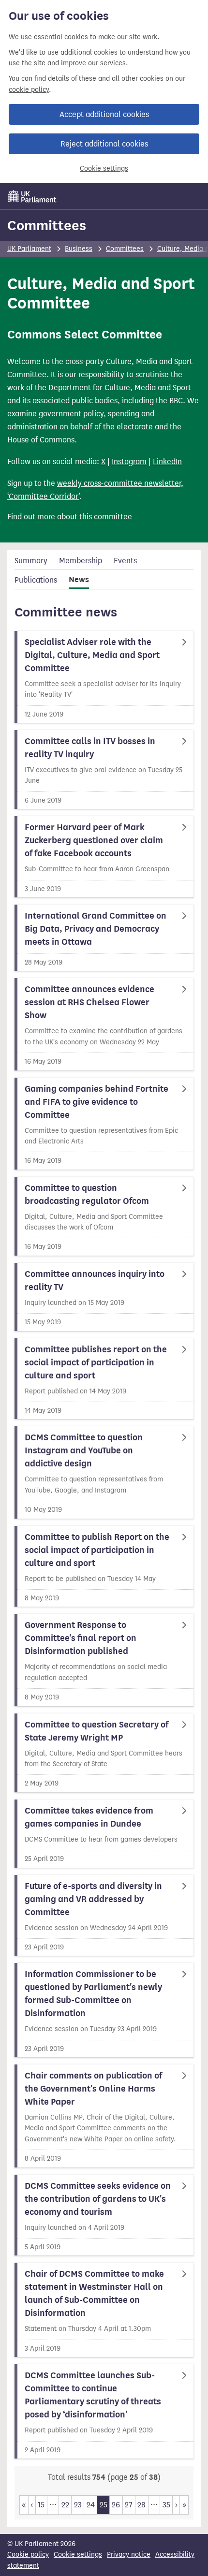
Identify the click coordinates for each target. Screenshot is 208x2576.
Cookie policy (28, 2554)
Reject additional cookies (104, 144)
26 (116, 2505)
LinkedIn (167, 461)
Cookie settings (104, 168)
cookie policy (29, 90)
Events (125, 561)
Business (79, 249)
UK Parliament (29, 249)
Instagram (129, 461)
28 (141, 2505)
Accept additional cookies (104, 114)
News (79, 580)
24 (91, 2505)
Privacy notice (129, 2554)
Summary (31, 561)
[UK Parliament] (32, 196)
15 (41, 2505)
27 (129, 2505)
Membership (81, 561)
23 (78, 2505)
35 (166, 2505)
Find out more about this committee (70, 517)
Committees (47, 225)
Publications (36, 580)
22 (65, 2505)
